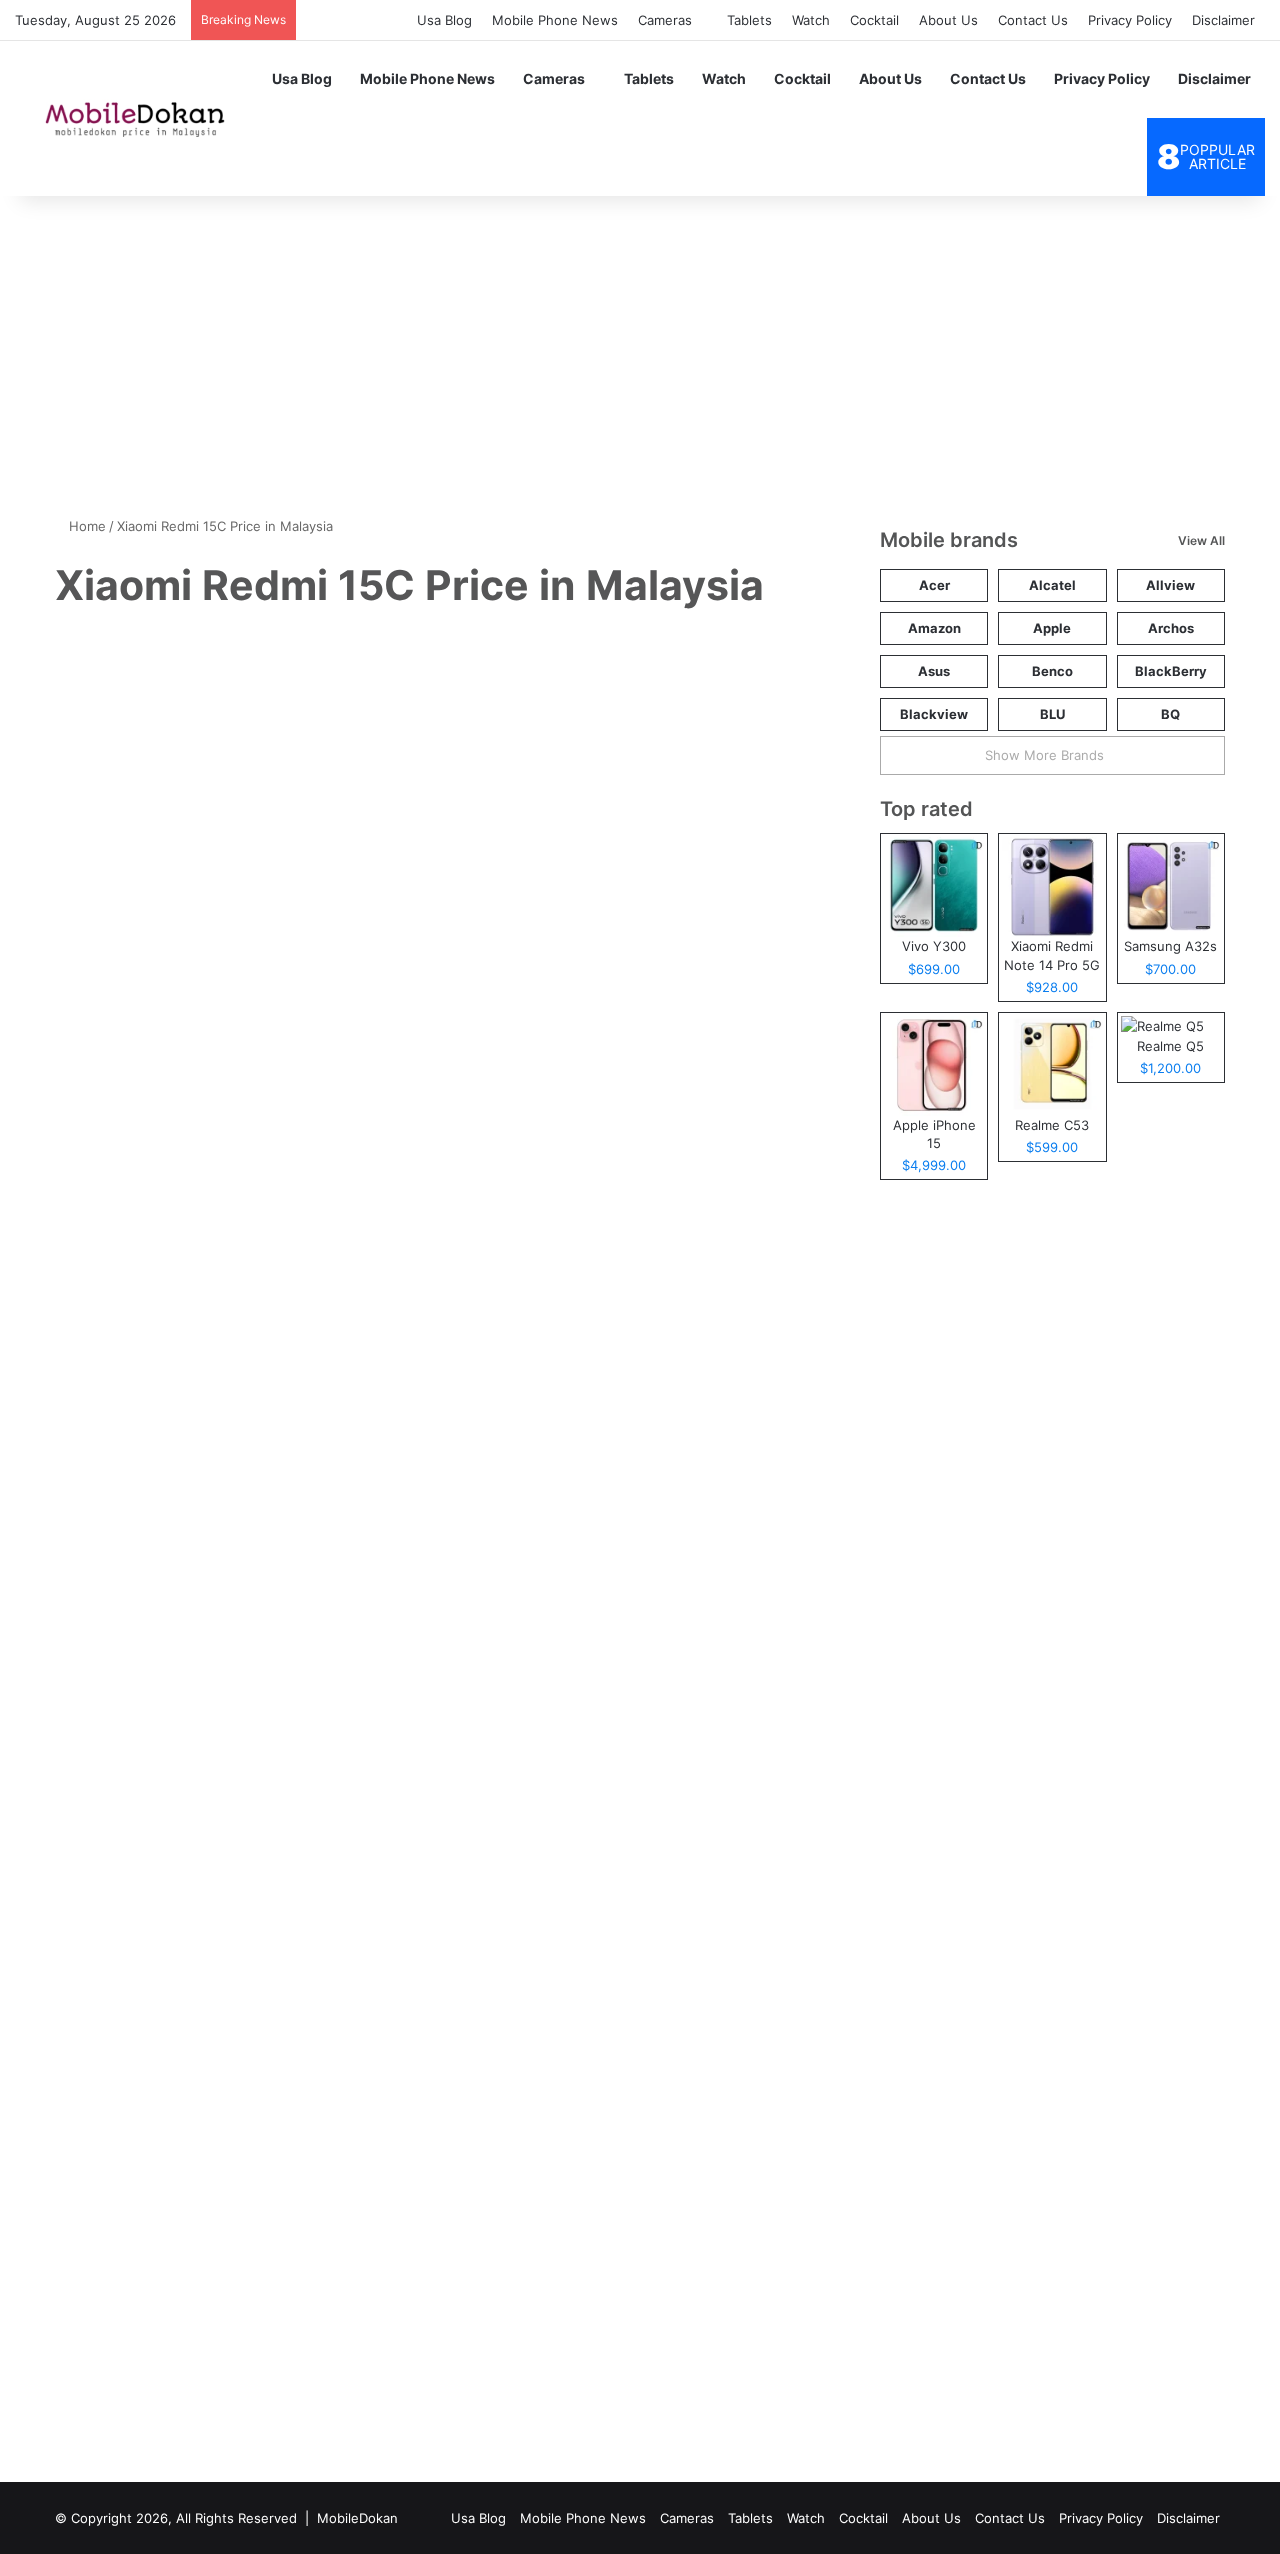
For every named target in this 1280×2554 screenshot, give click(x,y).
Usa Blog (444, 20)
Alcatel (1052, 585)
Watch (811, 20)
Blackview (934, 714)
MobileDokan (357, 2518)
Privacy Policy (1130, 20)
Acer (934, 585)
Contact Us (1033, 20)
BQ (1170, 714)
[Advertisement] (640, 346)
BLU (1052, 714)
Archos (1171, 628)
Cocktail (874, 20)
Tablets (749, 20)
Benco (1052, 671)
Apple (1052, 628)
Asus (934, 671)
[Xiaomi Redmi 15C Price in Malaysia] (242, 1547)
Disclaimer (1223, 20)
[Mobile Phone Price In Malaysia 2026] (131, 118)
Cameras (665, 20)
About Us (948, 20)
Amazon (934, 628)
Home (85, 526)
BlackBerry (1171, 671)
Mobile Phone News (555, 20)
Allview (1170, 585)
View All (1201, 540)
